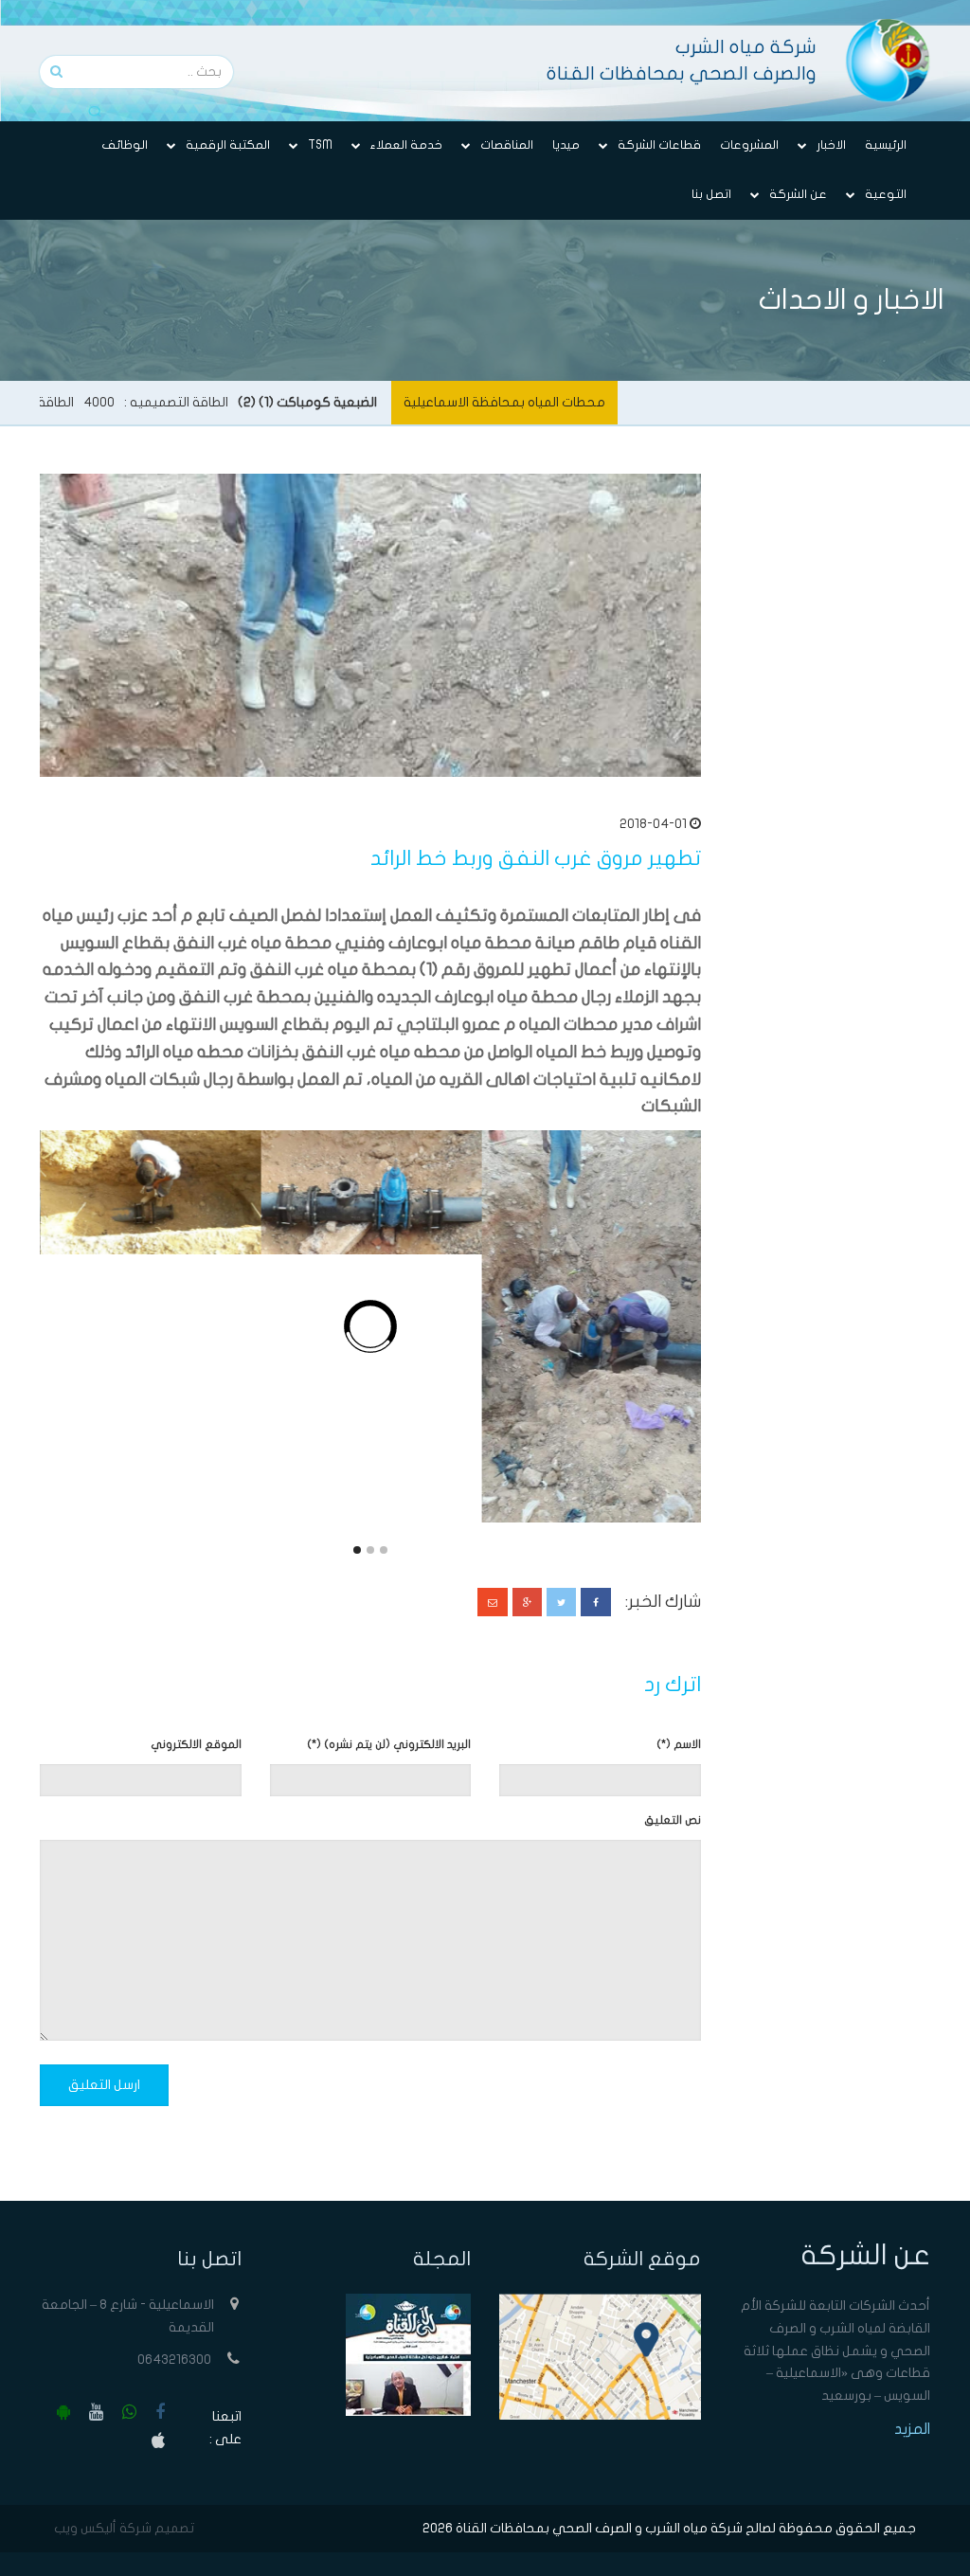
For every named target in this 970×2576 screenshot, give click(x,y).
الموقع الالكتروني (196, 1744)
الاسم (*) (679, 1744)
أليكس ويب (85, 2528)
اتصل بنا (711, 194)
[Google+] (527, 1602)
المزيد (912, 2429)
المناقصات (507, 145)
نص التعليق (673, 1820)
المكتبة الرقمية (228, 145)
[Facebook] (595, 1602)
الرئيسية (886, 145)
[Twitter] (561, 1602)
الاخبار (831, 145)
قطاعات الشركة (659, 145)
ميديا (566, 145)
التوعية (886, 194)
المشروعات (749, 145)
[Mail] (492, 1602)
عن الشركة (798, 194)
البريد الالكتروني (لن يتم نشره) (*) (389, 1744)
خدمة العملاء (406, 145)
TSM (320, 145)
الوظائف (125, 145)
